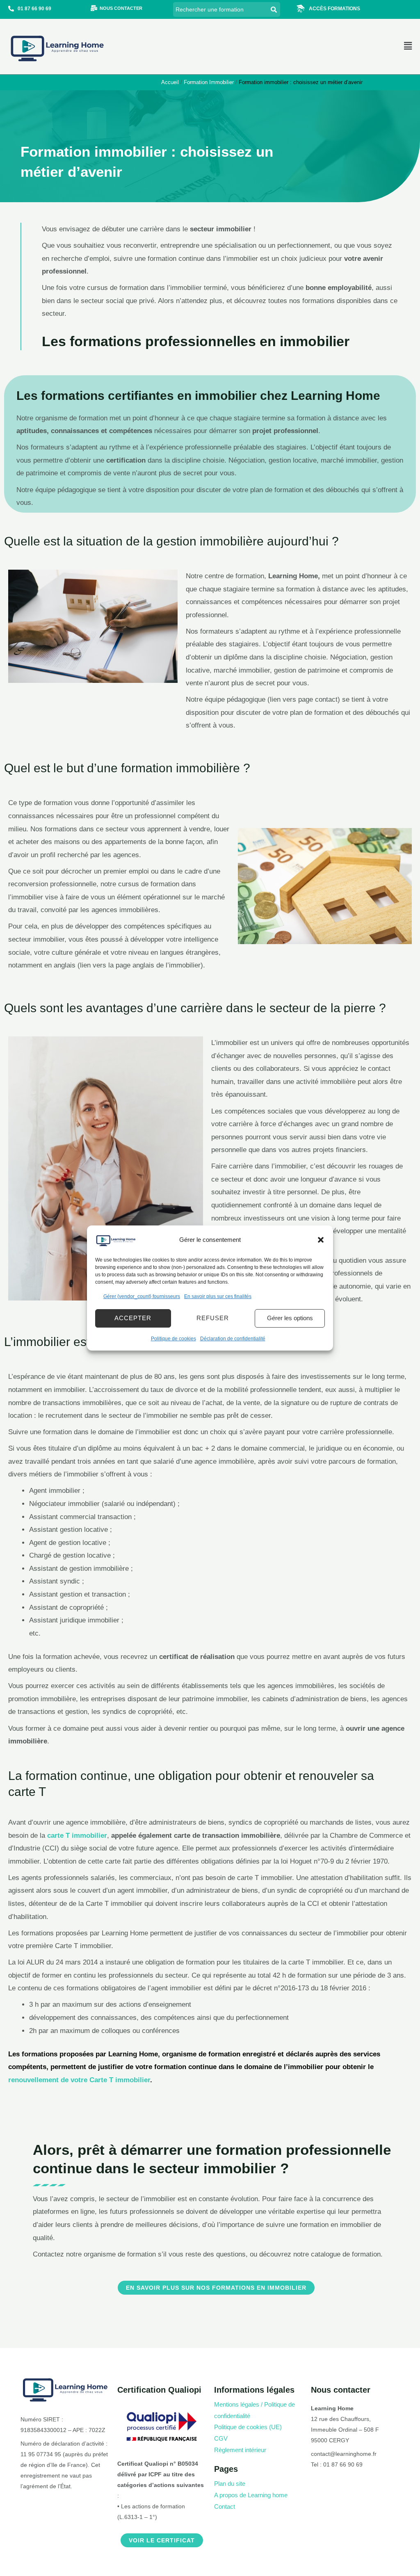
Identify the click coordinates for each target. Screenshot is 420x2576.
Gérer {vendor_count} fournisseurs (142, 1296)
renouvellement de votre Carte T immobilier (79, 2080)
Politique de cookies (173, 1339)
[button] (321, 1240)
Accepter (133, 1318)
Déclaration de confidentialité (233, 1339)
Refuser (213, 1318)
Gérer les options (290, 1318)
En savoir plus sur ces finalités (218, 1296)
